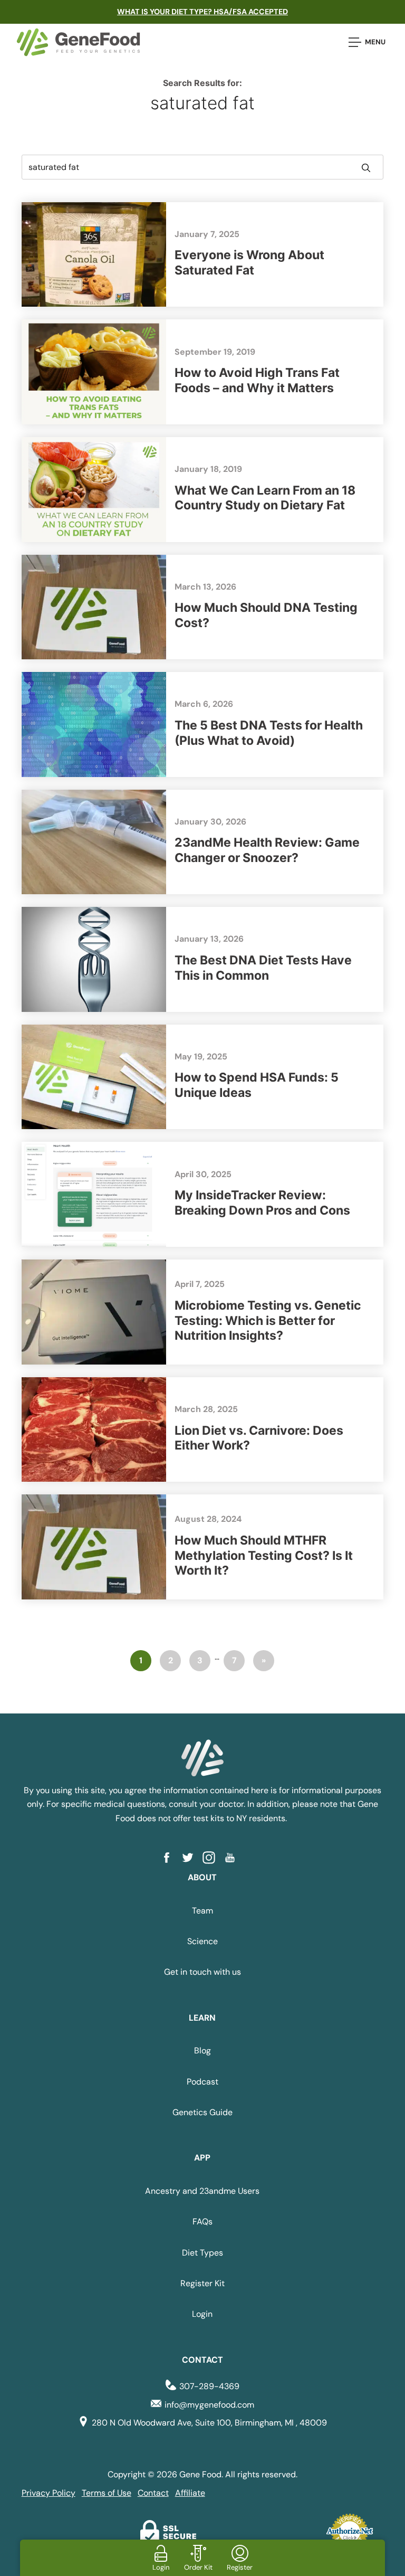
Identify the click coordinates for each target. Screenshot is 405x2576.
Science (202, 1941)
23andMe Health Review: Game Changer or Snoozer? (267, 850)
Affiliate (190, 2493)
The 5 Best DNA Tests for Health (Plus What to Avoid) (269, 733)
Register (240, 2567)
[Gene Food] (78, 42)
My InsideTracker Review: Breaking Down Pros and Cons (262, 1203)
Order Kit (198, 2567)
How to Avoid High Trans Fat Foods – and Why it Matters (257, 380)
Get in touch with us (202, 1972)
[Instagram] (213, 1858)
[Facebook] (171, 1858)
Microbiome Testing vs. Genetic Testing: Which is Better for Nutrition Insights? (268, 1321)
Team (202, 1911)
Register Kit (202, 2283)
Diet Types (202, 2253)
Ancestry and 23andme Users (202, 2191)
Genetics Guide (202, 2112)
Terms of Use (107, 2493)
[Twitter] (192, 1858)
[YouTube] (234, 1858)
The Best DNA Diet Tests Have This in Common (263, 968)
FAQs (202, 2222)
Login (202, 2314)
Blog (202, 2051)
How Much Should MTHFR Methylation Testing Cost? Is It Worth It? (264, 1556)
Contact (153, 2493)
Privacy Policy (49, 2493)
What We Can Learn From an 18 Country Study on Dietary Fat (265, 498)
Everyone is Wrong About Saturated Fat (249, 263)
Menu (375, 42)
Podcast (202, 2082)
